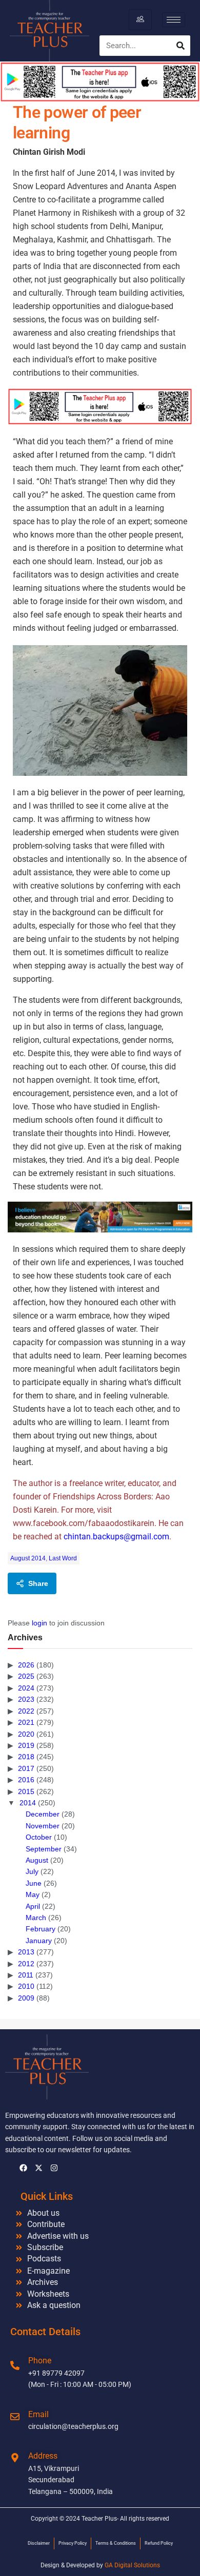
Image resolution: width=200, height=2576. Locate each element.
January (39, 1941)
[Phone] (15, 2365)
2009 (26, 1998)
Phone (40, 2361)
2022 (26, 1711)
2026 (26, 1665)
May (33, 1894)
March (36, 1918)
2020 (26, 1734)
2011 (26, 1975)
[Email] (15, 2417)
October (39, 1837)
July (32, 1871)
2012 (26, 1964)
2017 (26, 1768)
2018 (26, 1757)
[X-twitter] (38, 2168)
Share (38, 1583)
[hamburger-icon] (140, 19)
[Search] (181, 46)
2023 (26, 1699)
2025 (26, 1676)
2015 (26, 1791)
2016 (26, 1780)
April (33, 1906)
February (41, 1929)
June (34, 1883)
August (37, 1860)
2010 (26, 1986)
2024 (26, 1688)
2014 (28, 1803)
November (43, 1826)
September (44, 1849)
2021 (26, 1722)
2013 (26, 1952)
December (43, 1814)
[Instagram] (54, 2168)
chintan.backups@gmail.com (116, 1537)
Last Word (63, 1558)
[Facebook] (23, 2168)
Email (38, 2414)
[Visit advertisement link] (100, 406)
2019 (26, 1745)
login (39, 1623)
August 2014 (28, 1558)
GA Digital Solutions (132, 2565)
